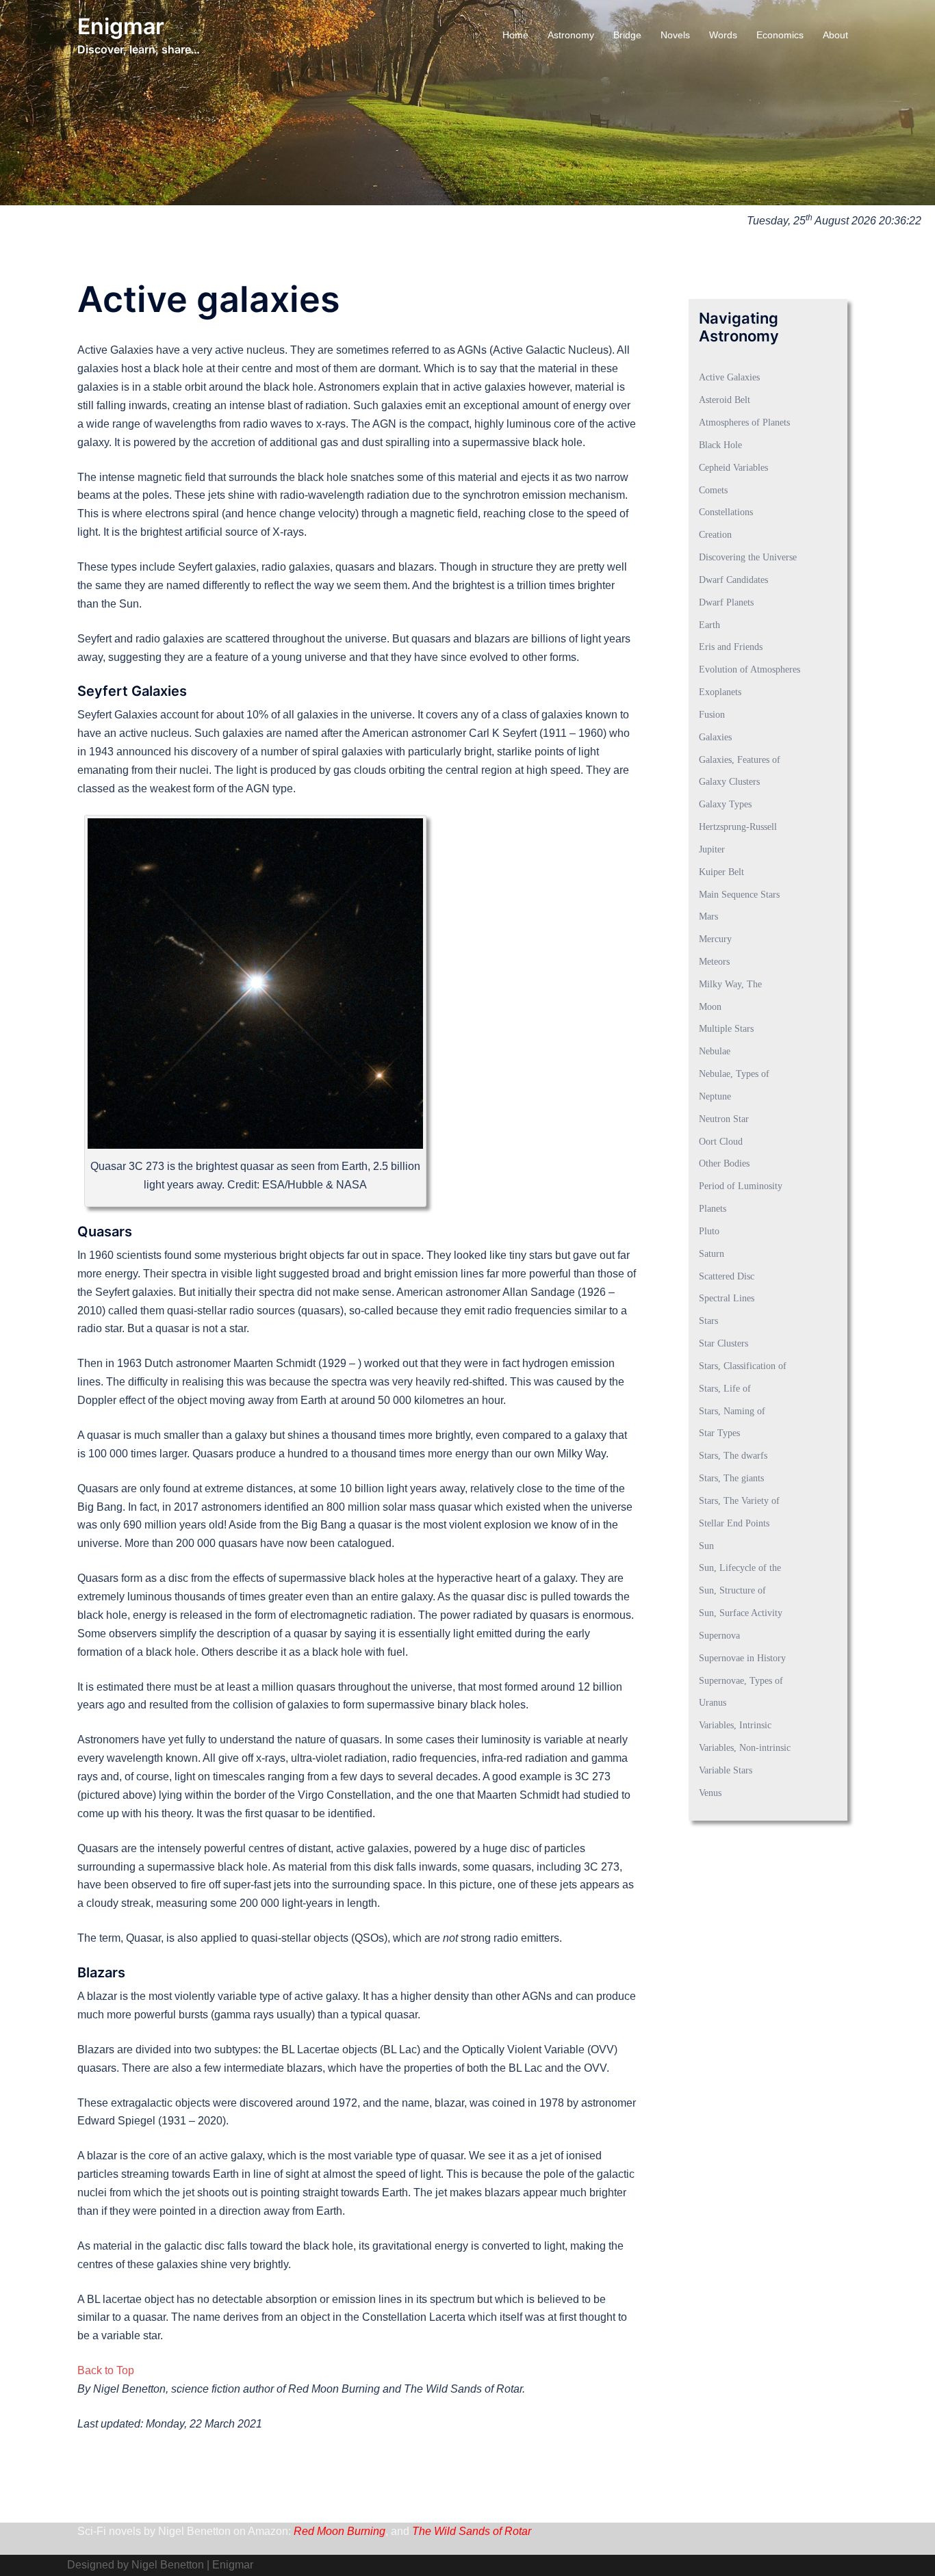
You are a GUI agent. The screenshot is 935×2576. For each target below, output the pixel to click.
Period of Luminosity (741, 1186)
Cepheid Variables (733, 468)
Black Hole (720, 445)
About (835, 35)
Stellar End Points (734, 1523)
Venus (710, 1793)
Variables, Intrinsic (735, 1725)
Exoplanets (720, 692)
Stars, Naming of (732, 1411)
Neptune (715, 1096)
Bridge (627, 35)
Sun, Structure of (732, 1590)
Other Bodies (724, 1163)
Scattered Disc (727, 1276)
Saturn (712, 1254)
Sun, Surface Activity (741, 1613)
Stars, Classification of (743, 1366)
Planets (713, 1209)
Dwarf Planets (726, 602)
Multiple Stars (726, 1029)
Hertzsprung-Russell (738, 827)
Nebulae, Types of (734, 1074)
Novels (675, 35)
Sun (706, 1546)
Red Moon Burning (340, 2531)
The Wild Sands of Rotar (472, 2531)
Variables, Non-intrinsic (745, 1748)
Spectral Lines (727, 1298)
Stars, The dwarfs (733, 1456)
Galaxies (715, 737)
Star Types (719, 1433)
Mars (708, 916)
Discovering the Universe (748, 557)
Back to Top (106, 2370)
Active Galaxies (729, 377)
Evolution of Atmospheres (750, 669)
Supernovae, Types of (741, 1681)
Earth (709, 625)
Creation (715, 535)
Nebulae (715, 1051)
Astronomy (571, 35)
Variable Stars (726, 1770)
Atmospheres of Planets (744, 422)
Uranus (713, 1703)
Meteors (714, 962)
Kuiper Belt (721, 872)
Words (723, 35)
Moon (710, 1007)
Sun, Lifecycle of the (740, 1568)
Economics (780, 35)
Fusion (712, 715)
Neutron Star (724, 1119)
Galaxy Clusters (729, 782)
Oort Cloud (721, 1142)
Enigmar (121, 26)
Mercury (715, 939)
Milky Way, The (730, 984)
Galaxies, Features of (740, 760)
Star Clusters (723, 1343)
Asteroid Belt (725, 400)
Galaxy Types (725, 804)
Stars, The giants (731, 1478)
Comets (713, 490)
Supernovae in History (742, 1658)
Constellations (726, 512)
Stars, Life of (725, 1389)
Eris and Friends (731, 647)
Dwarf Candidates (733, 580)
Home (515, 35)
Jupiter (712, 849)
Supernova (719, 1636)
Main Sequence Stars (739, 895)
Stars (708, 1321)
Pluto (709, 1231)
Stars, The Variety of (739, 1501)
